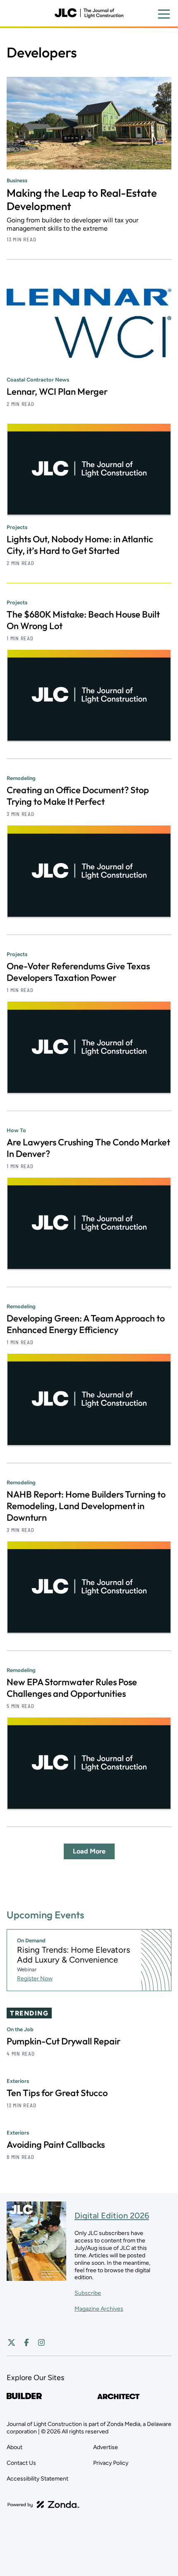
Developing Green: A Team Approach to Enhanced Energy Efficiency (86, 1324)
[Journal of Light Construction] (89, 13)
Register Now (35, 1979)
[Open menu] (164, 14)
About (14, 2447)
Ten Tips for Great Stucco (57, 2093)
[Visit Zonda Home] (43, 2504)
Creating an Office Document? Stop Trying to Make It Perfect (78, 796)
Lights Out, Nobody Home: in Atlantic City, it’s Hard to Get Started (80, 545)
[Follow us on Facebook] (26, 2342)
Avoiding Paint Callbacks (56, 2144)
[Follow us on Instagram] (41, 2342)
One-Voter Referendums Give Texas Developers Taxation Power (78, 972)
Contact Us (21, 2463)
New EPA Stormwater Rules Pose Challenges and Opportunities (72, 1688)
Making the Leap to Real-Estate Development (82, 199)
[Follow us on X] (12, 2342)
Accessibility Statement (37, 2479)
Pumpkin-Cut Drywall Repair (64, 2041)
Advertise (106, 2447)
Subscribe (88, 2293)
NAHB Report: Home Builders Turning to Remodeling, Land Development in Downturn (86, 1506)
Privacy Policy (111, 2463)
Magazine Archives (99, 2309)
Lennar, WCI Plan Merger (57, 391)
